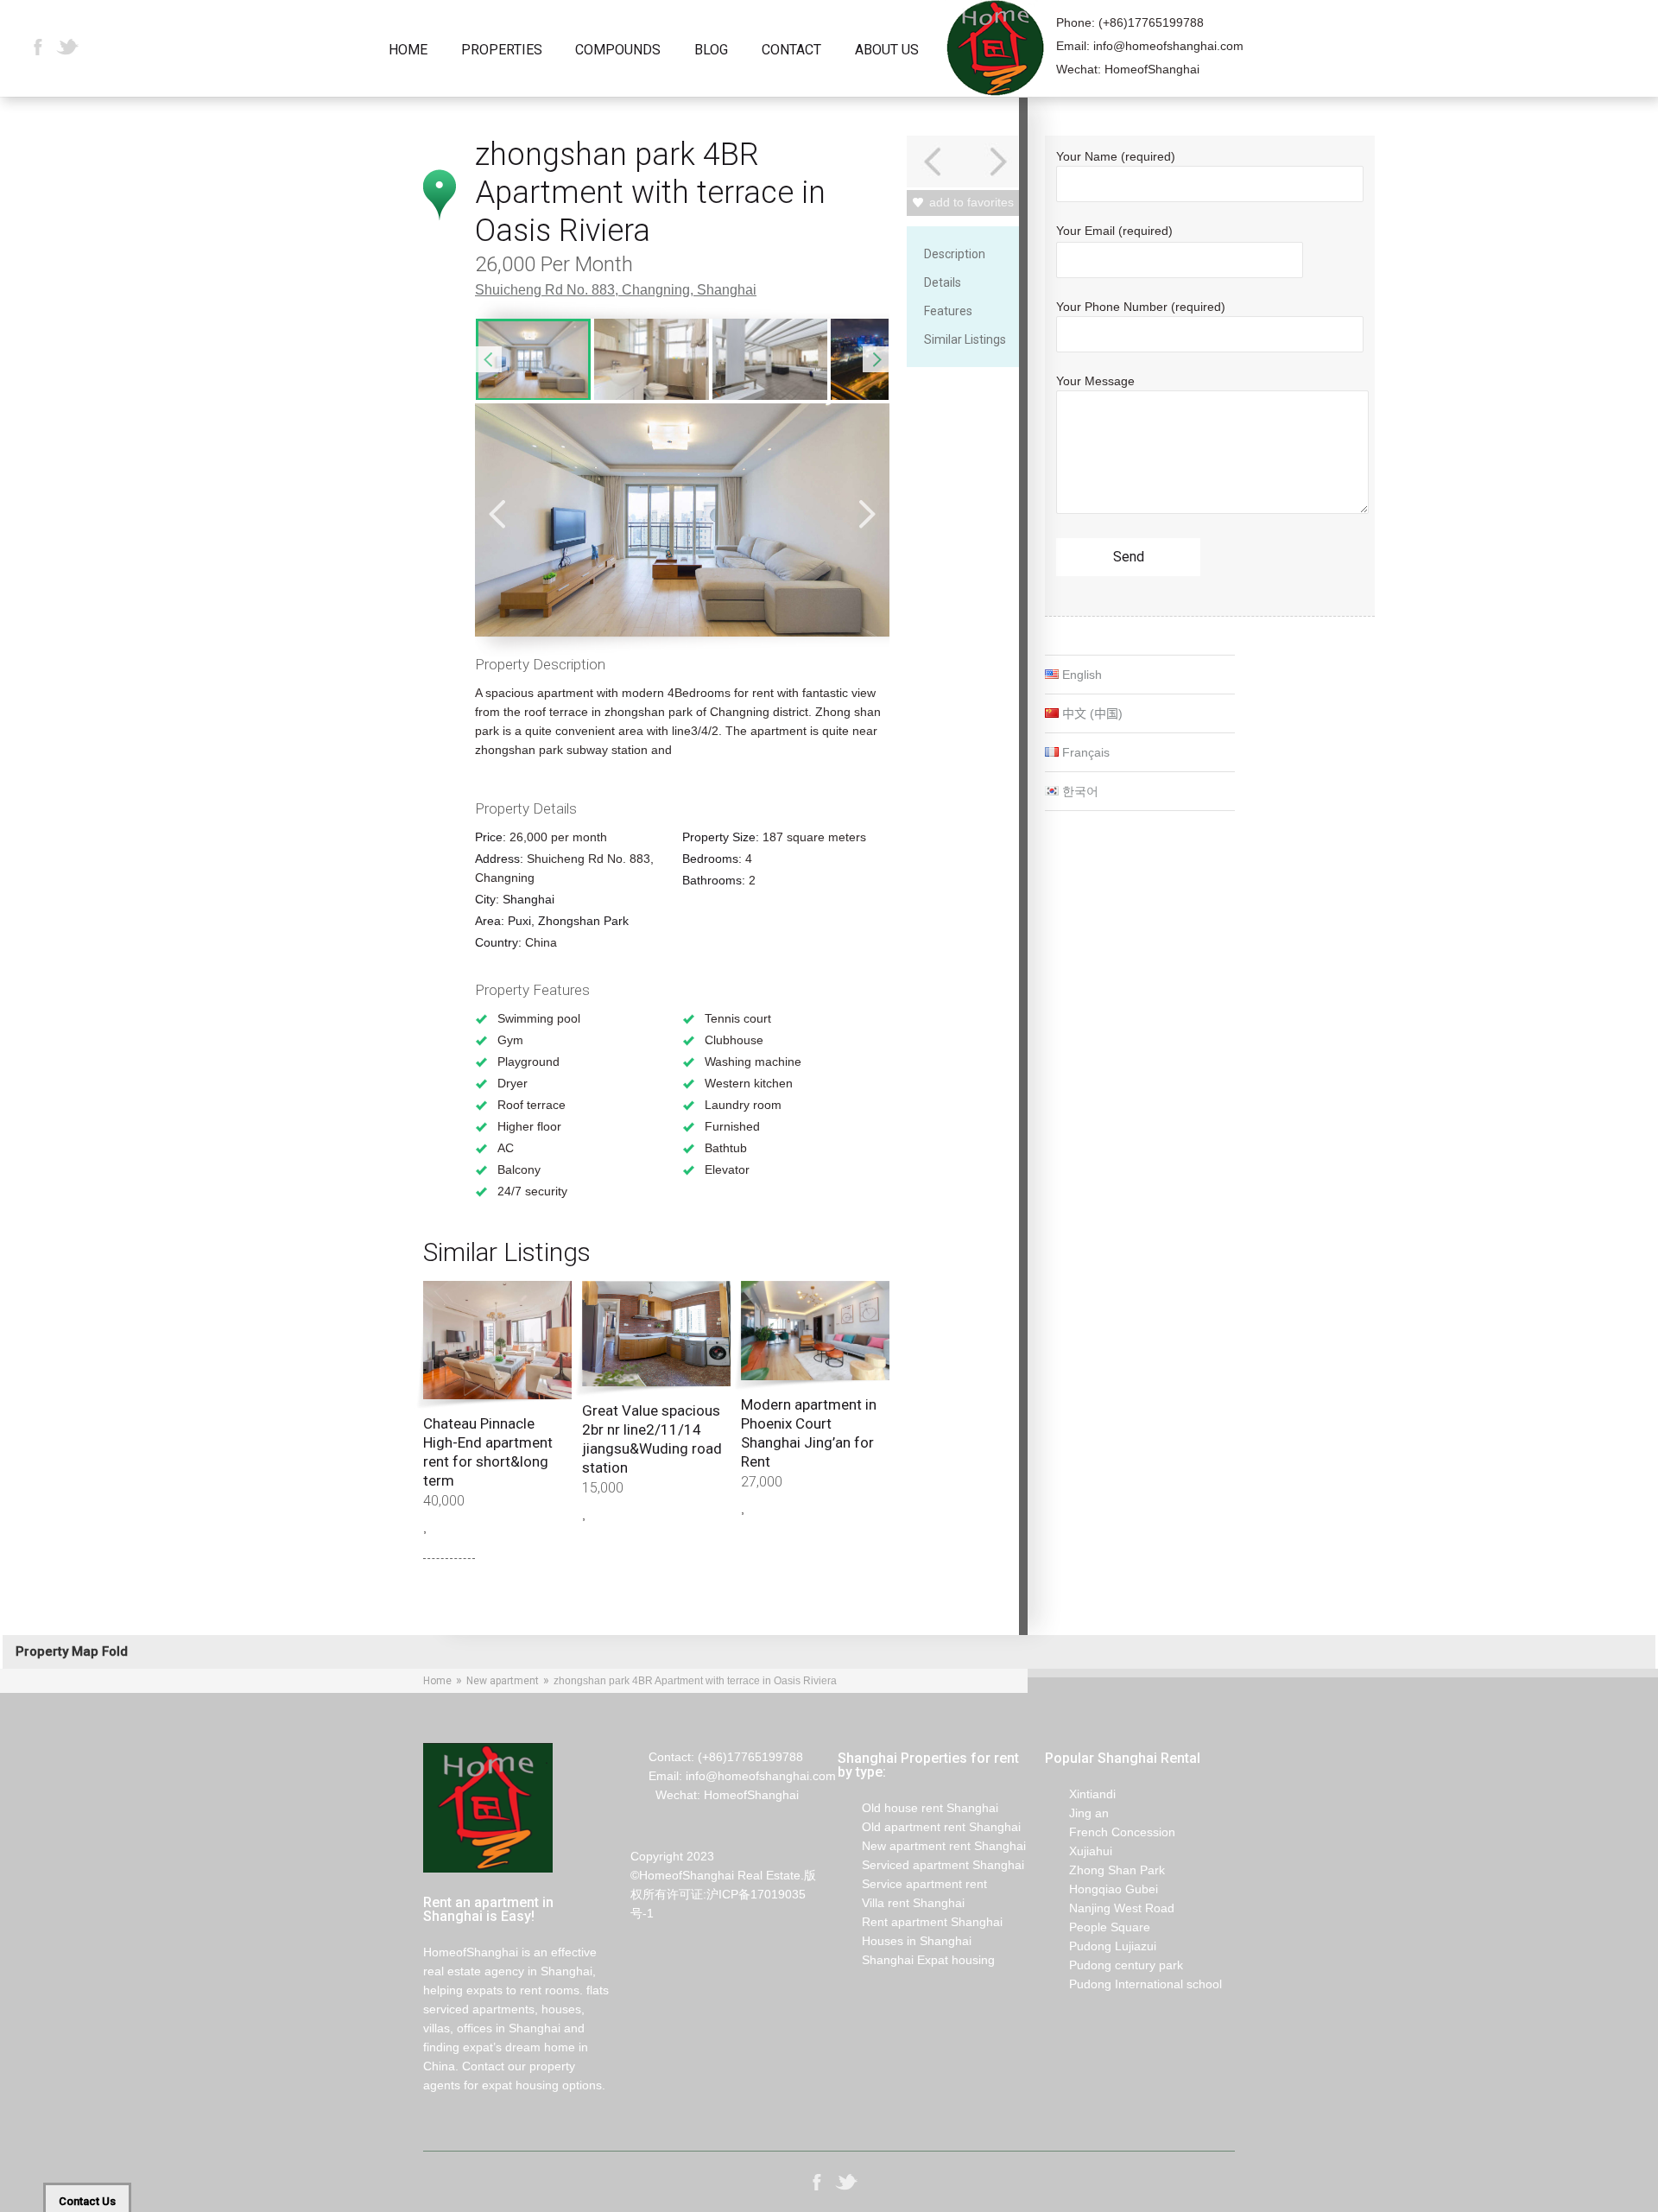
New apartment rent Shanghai (932, 1846)
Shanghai (727, 290)
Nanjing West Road (1110, 1908)
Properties (502, 51)
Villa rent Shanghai (901, 1903)
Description (955, 254)
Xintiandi (1080, 1794)
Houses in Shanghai (905, 1941)
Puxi (519, 921)
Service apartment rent (912, 1884)
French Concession (1110, 1832)
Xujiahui (1079, 1851)
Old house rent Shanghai (918, 1808)
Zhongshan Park (583, 921)
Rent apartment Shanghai (920, 1922)
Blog (711, 51)
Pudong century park (1114, 1965)
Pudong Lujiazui (1101, 1946)
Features (948, 311)
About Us (887, 51)
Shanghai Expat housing (916, 1960)
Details (943, 282)
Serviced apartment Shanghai (931, 1865)
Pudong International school (1133, 1984)
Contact (791, 51)
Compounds (618, 51)
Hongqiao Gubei (1101, 1889)
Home (408, 51)
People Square (1098, 1927)
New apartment (503, 1681)
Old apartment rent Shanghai (929, 1827)
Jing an (1077, 1813)
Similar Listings (965, 339)
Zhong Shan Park (1105, 1870)
